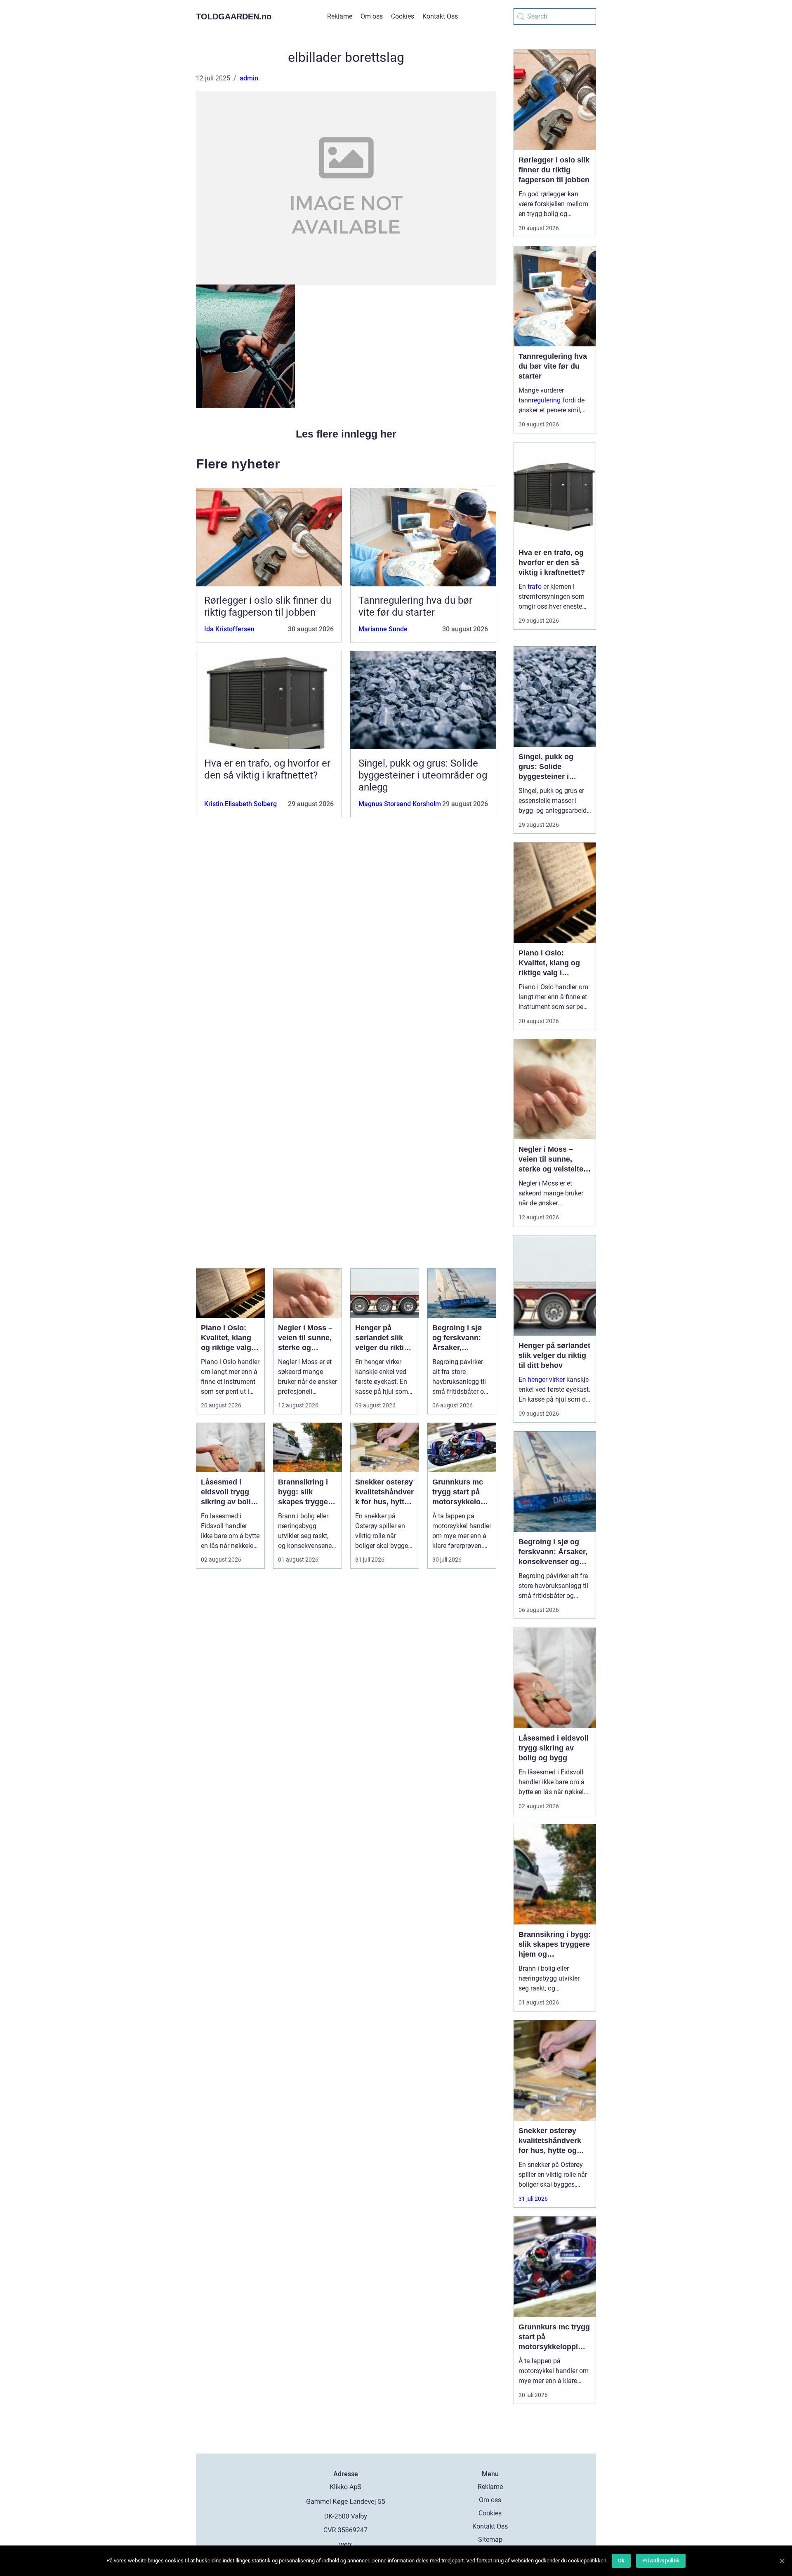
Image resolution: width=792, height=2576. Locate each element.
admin (249, 78)
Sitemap (490, 2540)
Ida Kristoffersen (229, 629)
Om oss (372, 16)
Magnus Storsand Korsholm (400, 804)
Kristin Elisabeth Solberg (240, 804)
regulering (546, 400)
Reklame (340, 16)
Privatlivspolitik (661, 2561)
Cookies (403, 16)
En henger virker (542, 1380)
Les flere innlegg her (346, 434)
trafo (535, 587)
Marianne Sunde (383, 629)
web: (346, 2544)
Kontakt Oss (440, 16)
